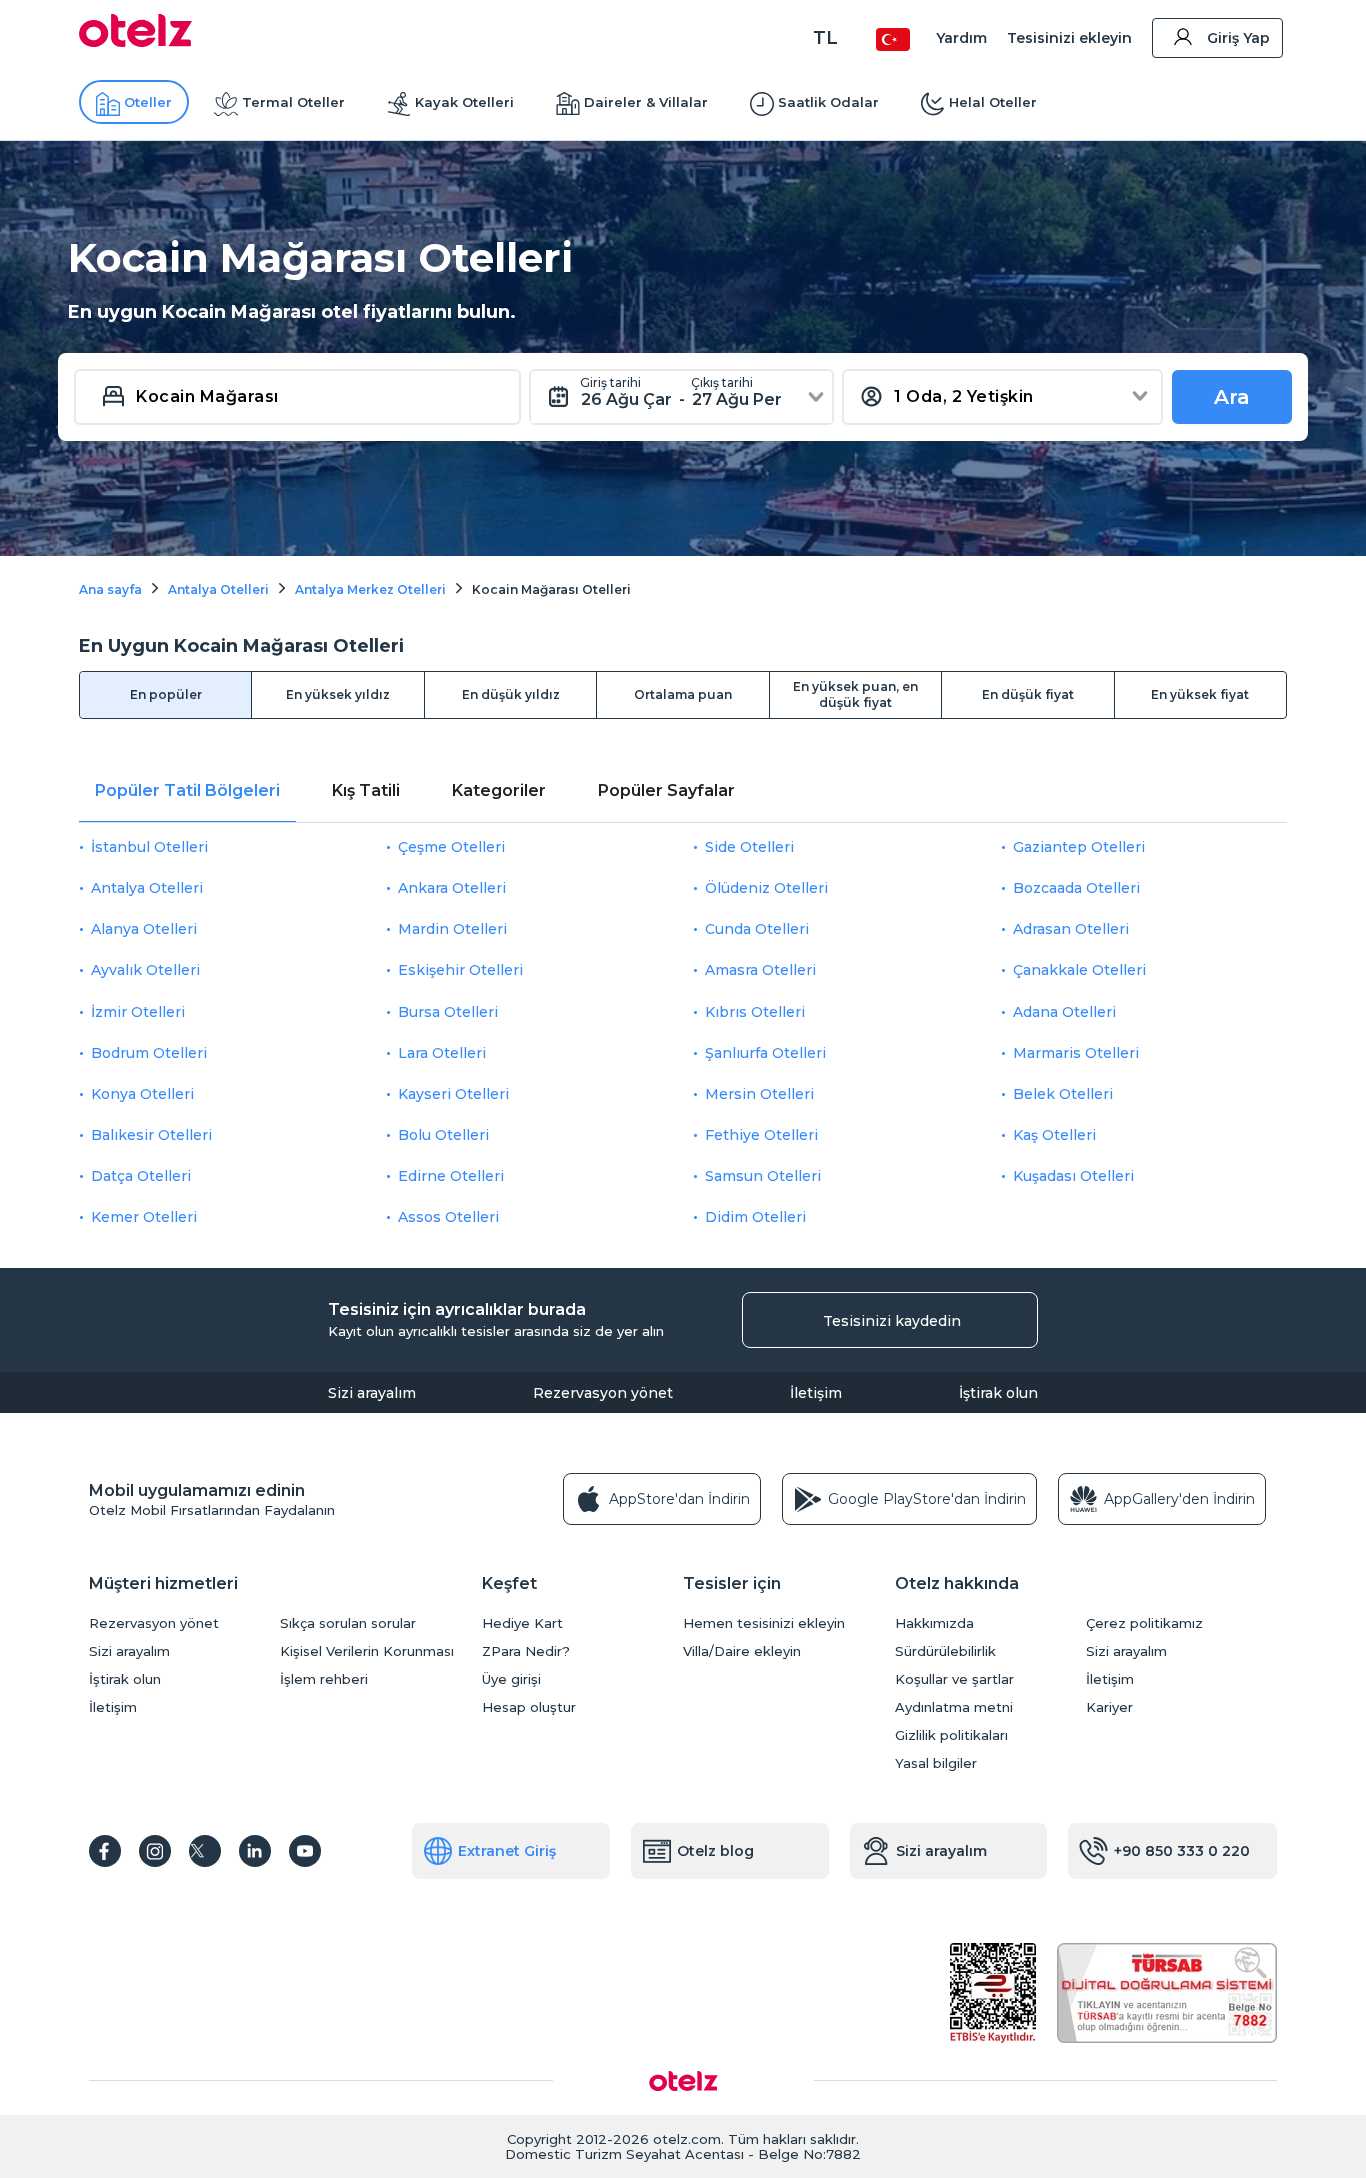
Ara (1232, 397)
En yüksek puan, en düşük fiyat (855, 694)
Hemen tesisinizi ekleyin (764, 1623)
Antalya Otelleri (147, 888)
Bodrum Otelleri (149, 1053)
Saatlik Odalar (828, 102)
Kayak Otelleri (464, 102)
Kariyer (1109, 1707)
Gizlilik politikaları (951, 1735)
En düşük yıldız (511, 694)
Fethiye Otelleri (761, 1135)
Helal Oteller (993, 102)
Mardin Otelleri (452, 929)
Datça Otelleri (141, 1176)
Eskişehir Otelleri (460, 970)
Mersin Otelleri (759, 1094)
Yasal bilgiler (936, 1763)
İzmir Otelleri (138, 1012)
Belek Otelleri (1063, 1094)
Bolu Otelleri (443, 1135)
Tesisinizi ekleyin (1069, 38)
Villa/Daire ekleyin (742, 1651)
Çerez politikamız (1144, 1623)
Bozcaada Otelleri (1076, 888)
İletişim (816, 1393)
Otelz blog (715, 1851)
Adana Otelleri (1064, 1012)
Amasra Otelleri (760, 970)
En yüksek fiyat (1200, 694)
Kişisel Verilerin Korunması (367, 1651)
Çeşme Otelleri (451, 847)
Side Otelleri (749, 847)
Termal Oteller (293, 102)
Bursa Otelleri (448, 1012)
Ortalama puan (683, 694)
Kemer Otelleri (144, 1217)
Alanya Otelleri (144, 929)
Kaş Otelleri (1054, 1135)
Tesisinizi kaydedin (892, 1321)
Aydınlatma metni (954, 1707)
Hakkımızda (934, 1623)
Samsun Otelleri (763, 1176)
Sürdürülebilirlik (945, 1651)
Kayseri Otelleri (453, 1094)
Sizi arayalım (372, 1393)
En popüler (166, 694)
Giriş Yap (1238, 38)
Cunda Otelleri (757, 929)
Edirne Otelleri (451, 1176)
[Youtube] (305, 1851)
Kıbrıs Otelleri (755, 1012)
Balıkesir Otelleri (151, 1135)
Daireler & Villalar (646, 102)
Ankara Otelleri (452, 888)
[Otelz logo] (135, 42)
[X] (205, 1851)
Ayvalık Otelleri (145, 970)
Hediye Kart (522, 1623)
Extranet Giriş (507, 1851)
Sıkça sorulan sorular (348, 1623)
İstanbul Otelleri (149, 847)
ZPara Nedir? (526, 1651)
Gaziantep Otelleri (1079, 847)
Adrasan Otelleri (1071, 929)
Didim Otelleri (755, 1217)
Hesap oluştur (529, 1707)
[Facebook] (105, 1851)
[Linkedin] (255, 1851)
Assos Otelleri (448, 1217)
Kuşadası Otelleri (1073, 1176)
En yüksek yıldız (338, 694)
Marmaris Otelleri (1076, 1053)
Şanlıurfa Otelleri (765, 1053)
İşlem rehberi (324, 1679)
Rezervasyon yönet (603, 1393)
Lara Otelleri (442, 1053)
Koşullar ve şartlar (954, 1679)
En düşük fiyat (1028, 694)
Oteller (148, 102)
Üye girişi (511, 1679)
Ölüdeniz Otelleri (766, 888)
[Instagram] (155, 1851)
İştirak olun (998, 1393)
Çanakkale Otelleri (1079, 970)
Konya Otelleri (142, 1094)
